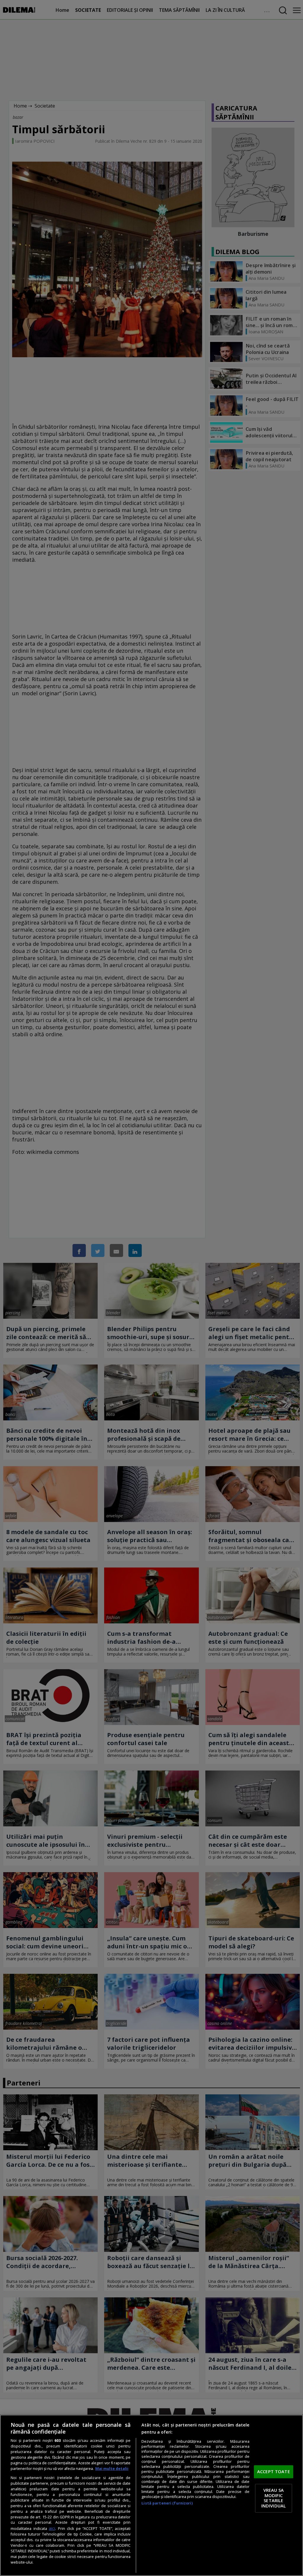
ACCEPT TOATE (274, 2471)
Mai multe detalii (112, 2469)
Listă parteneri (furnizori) (167, 2503)
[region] (151, 2495)
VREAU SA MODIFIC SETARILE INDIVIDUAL (274, 2498)
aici (52, 2528)
